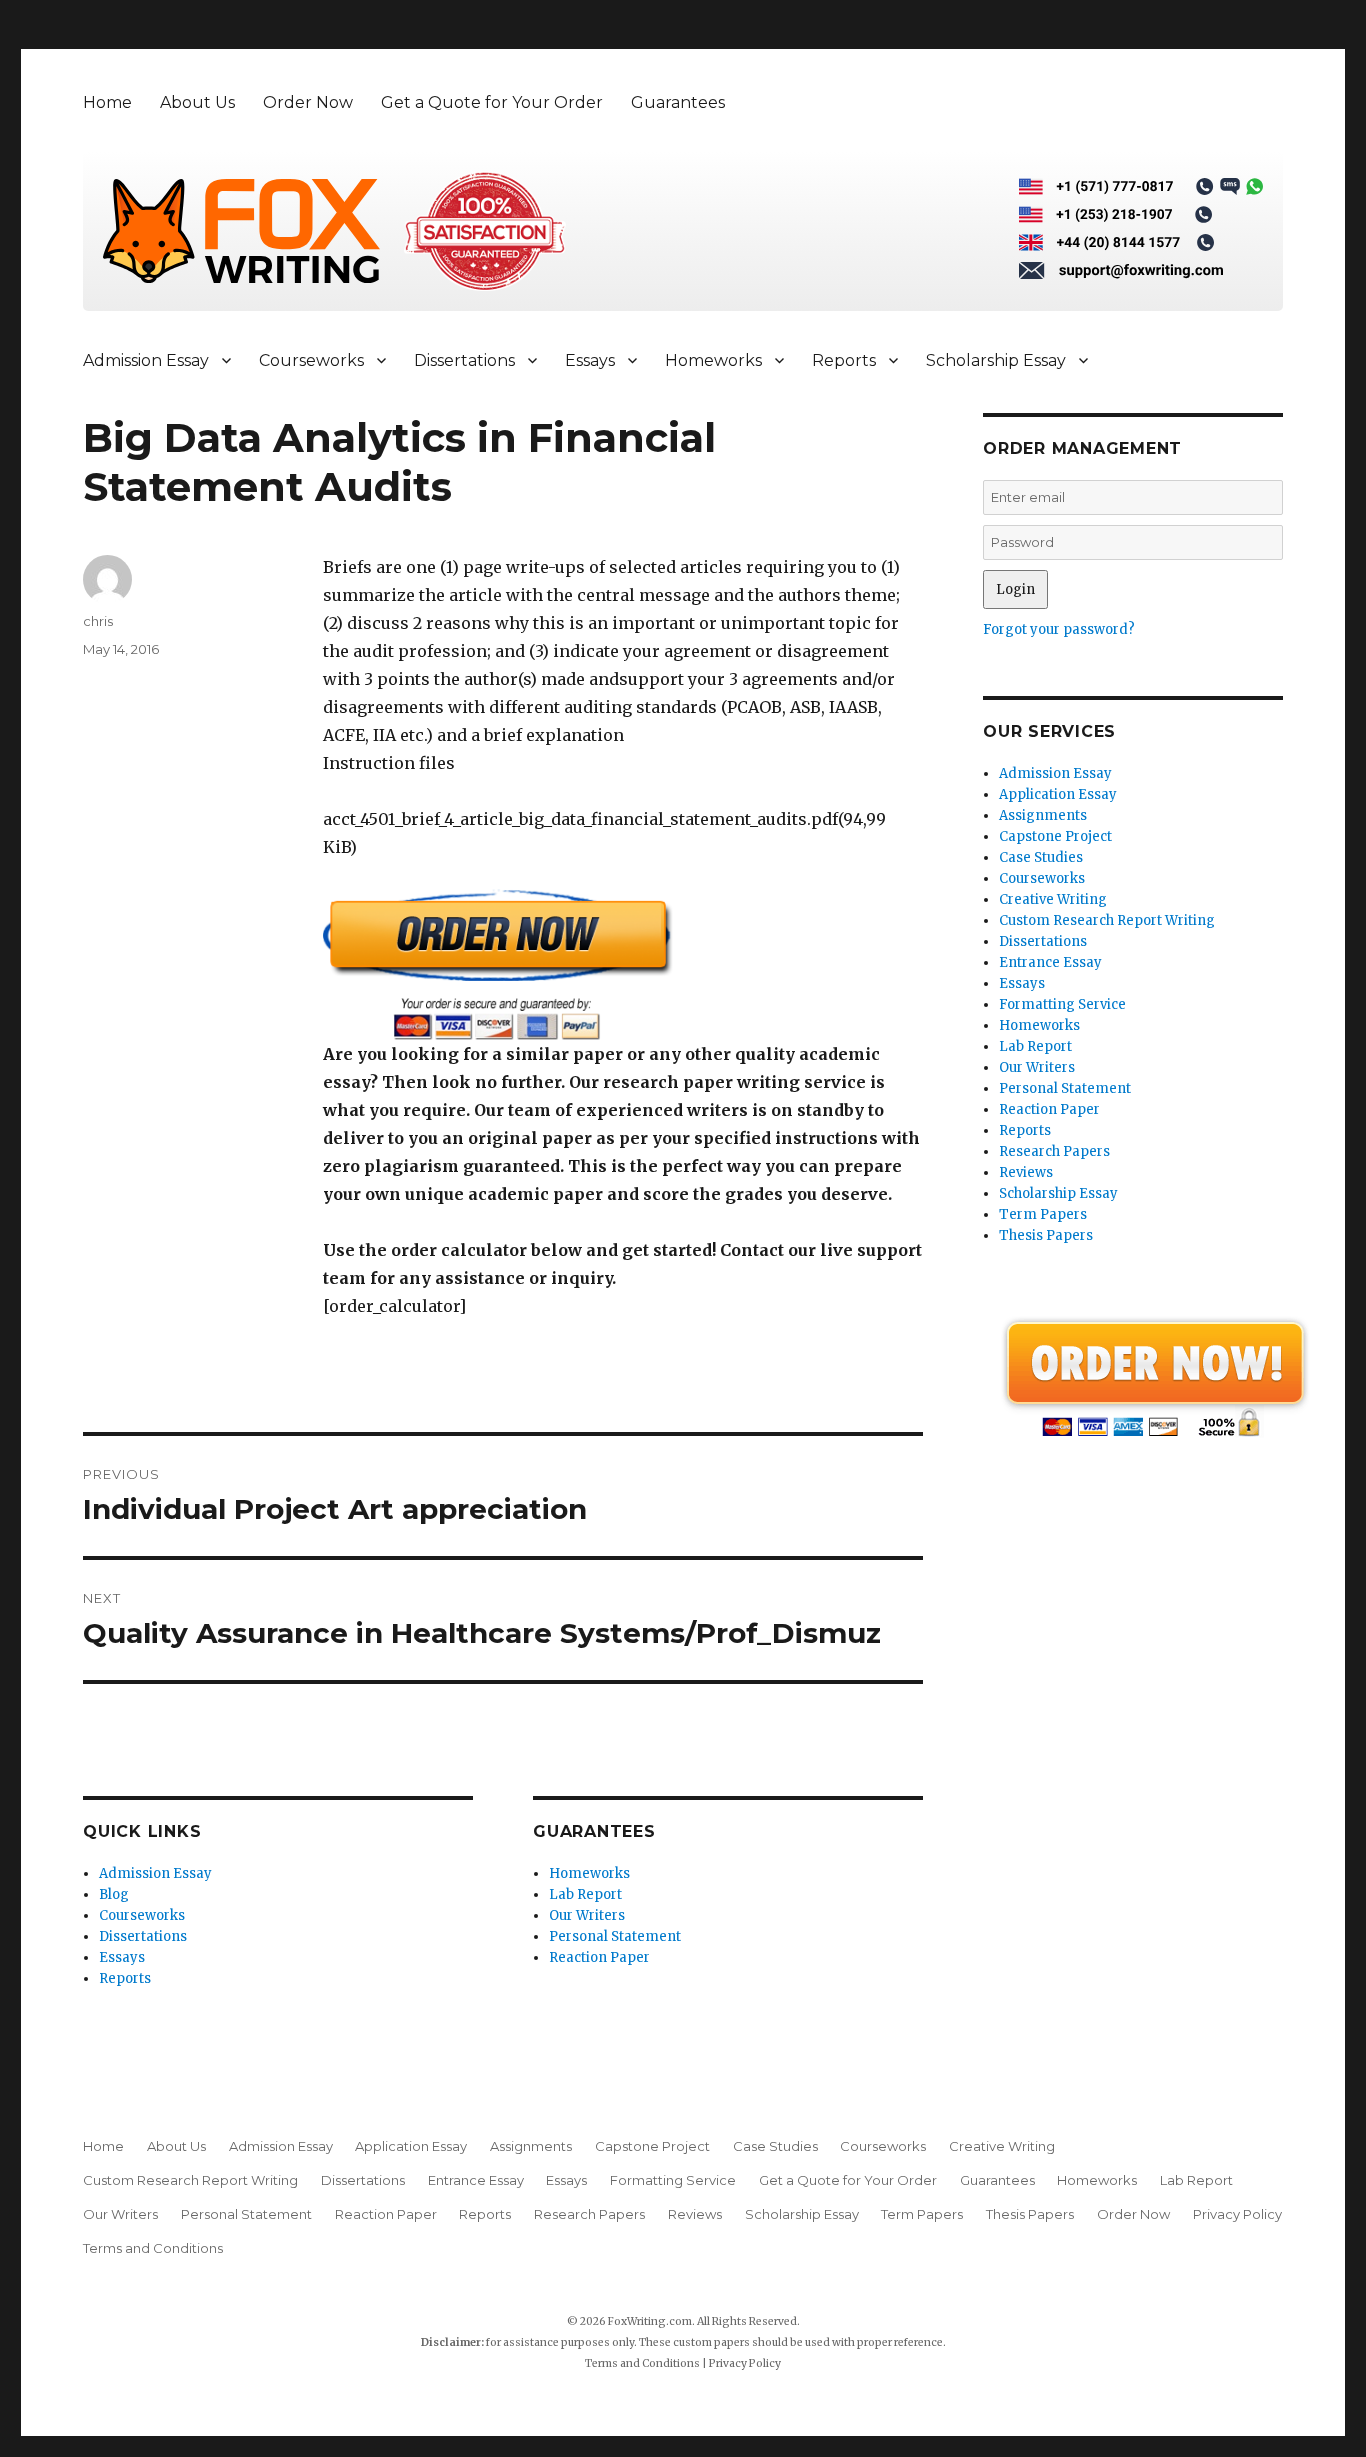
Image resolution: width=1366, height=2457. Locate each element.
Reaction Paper (599, 1957)
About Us (197, 102)
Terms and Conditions (153, 2248)
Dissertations (464, 360)
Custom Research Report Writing (1107, 920)
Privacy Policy (1237, 2214)
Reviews (1026, 1172)
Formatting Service (1062, 1004)
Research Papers (1054, 1151)
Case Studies (1041, 857)
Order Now (308, 102)
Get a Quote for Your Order (492, 102)
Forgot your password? (1059, 629)
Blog (114, 1894)
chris (98, 621)
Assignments (1043, 815)
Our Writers (587, 1915)
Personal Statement (615, 1936)
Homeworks (713, 360)
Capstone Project (1055, 836)
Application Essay (1058, 794)
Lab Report (585, 1894)
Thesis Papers (1046, 1235)
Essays (590, 360)
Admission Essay (146, 360)
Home (107, 102)
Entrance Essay (1050, 962)
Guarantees (678, 102)
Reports (844, 360)
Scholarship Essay (996, 360)
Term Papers (1043, 1214)
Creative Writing (1053, 899)
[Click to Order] (623, 964)
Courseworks (311, 360)
